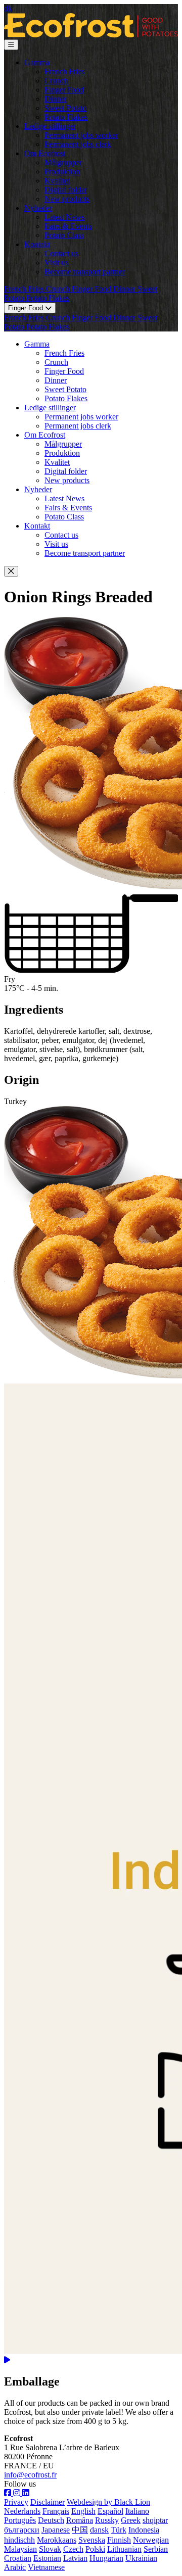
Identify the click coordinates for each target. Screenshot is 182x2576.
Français (56, 2511)
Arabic (15, 2567)
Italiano (137, 2511)
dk (8, 8)
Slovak (50, 2549)
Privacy (16, 2502)
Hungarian (106, 2558)
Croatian (18, 2558)
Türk (119, 2530)
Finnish (119, 2540)
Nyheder (38, 208)
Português (20, 2520)
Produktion (62, 172)
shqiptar (155, 2520)
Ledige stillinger (50, 126)
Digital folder (66, 190)
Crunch (56, 81)
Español (110, 2511)
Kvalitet (57, 181)
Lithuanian (124, 2549)
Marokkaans (57, 2540)
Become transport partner (85, 272)
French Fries (64, 71)
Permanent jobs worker (81, 135)
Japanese (56, 2530)
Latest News (64, 217)
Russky (107, 2520)
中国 (80, 2530)
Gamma (37, 62)
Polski (95, 2549)
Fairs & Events (68, 226)
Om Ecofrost (45, 153)
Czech (73, 2549)
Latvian (75, 2558)
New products (67, 199)
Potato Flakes (66, 117)
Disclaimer (48, 2502)
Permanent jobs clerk (78, 144)
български (22, 2530)
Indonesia (144, 2530)
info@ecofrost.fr (30, 2475)
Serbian (156, 2549)
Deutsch (51, 2520)
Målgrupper (63, 162)
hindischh (19, 2540)
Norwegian (151, 2540)
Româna (80, 2520)
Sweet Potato (65, 108)
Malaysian (20, 2549)
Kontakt (37, 244)
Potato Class (64, 235)
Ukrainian (141, 2558)
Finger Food (64, 90)
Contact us (61, 253)
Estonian (47, 2558)
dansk (99, 2530)
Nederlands (22, 2511)
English (83, 2511)
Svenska (92, 2540)
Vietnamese (46, 2567)
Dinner (56, 99)
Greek (131, 2520)
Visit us (56, 263)
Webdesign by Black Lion (108, 2502)
